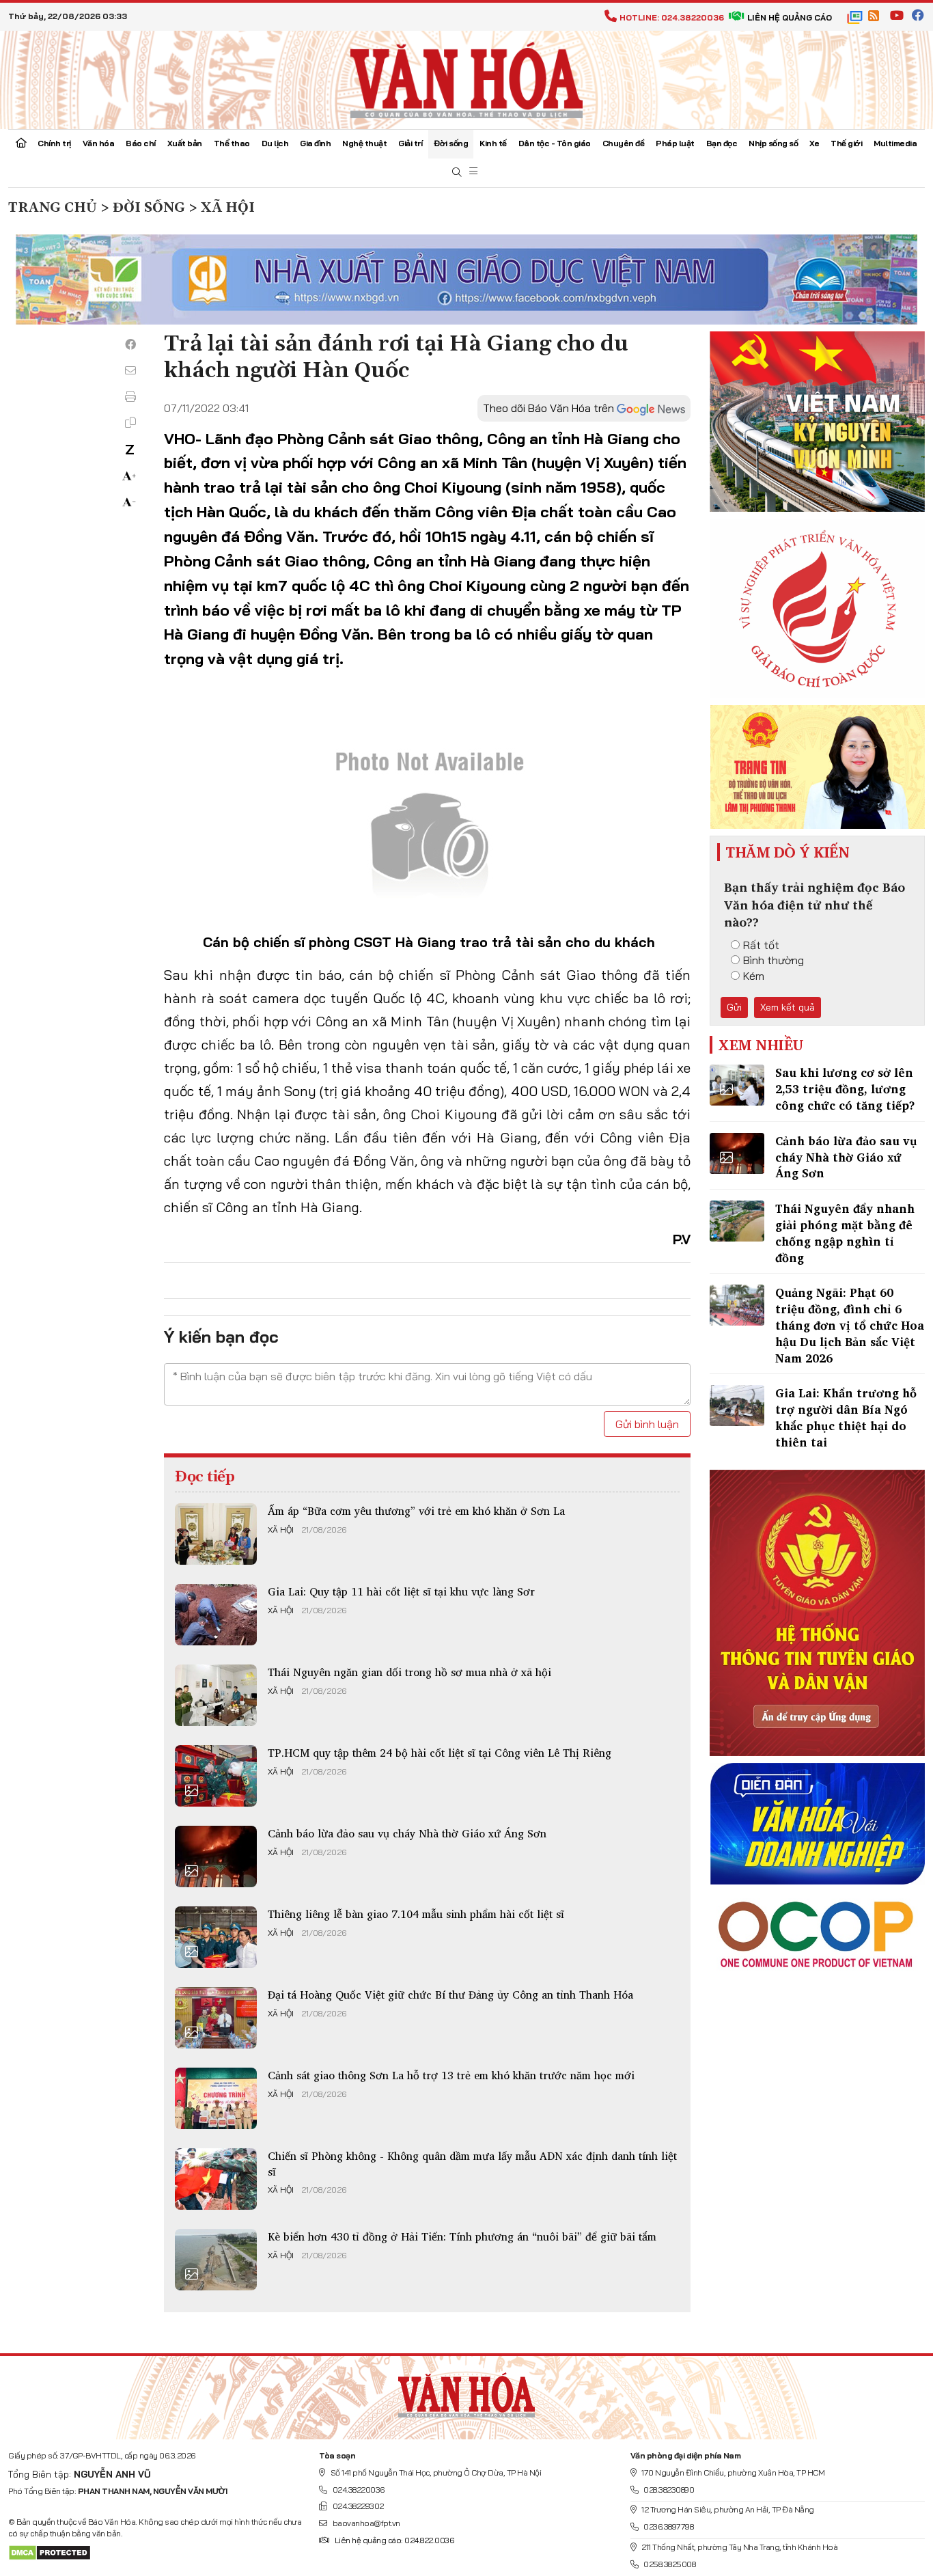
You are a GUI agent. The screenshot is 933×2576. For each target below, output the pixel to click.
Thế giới (846, 143)
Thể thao (232, 143)
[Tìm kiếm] (457, 173)
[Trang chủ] (21, 144)
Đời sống (451, 143)
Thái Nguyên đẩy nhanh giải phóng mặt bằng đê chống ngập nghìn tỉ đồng (845, 1233)
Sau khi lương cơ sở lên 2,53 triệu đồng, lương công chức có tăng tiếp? (845, 1089)
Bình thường (774, 960)
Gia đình (315, 143)
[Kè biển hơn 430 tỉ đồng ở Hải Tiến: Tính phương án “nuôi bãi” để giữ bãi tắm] (216, 2260)
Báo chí (141, 143)
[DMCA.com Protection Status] (50, 2552)
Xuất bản (185, 143)
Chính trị (54, 143)
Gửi (734, 1007)
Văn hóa (99, 143)
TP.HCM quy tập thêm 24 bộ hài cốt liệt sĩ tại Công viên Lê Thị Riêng (440, 1753)
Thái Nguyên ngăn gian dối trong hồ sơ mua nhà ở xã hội (409, 1672)
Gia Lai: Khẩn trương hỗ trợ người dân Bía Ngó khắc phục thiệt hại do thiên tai (846, 1417)
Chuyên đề (624, 143)
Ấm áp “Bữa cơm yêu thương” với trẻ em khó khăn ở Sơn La (416, 1511)
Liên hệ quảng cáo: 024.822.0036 (394, 2540)
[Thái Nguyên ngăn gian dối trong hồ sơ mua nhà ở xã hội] (216, 1695)
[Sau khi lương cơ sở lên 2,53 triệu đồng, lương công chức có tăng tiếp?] (737, 1085)
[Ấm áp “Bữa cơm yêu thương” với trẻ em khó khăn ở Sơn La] (216, 1534)
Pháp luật (675, 143)
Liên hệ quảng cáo (790, 17)
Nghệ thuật (364, 143)
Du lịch (275, 143)
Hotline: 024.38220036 (672, 17)
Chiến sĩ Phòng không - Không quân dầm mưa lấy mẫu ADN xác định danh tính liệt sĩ (472, 2163)
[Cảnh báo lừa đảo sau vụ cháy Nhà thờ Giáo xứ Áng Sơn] (216, 1856)
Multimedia (895, 143)
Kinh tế (493, 143)
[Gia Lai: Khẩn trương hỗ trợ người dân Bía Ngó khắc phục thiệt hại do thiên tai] (737, 1406)
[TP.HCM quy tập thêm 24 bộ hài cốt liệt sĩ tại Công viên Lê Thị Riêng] (216, 1776)
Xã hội (281, 1530)
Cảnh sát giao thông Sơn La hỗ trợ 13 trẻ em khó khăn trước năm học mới (451, 2075)
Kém (754, 976)
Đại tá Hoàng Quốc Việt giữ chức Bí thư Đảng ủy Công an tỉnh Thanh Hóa (450, 1995)
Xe (814, 143)
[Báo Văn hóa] (466, 79)
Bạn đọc (722, 143)
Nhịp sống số (773, 143)
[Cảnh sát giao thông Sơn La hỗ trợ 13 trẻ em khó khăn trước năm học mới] (216, 2098)
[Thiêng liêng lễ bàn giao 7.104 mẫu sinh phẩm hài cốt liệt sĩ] (216, 1937)
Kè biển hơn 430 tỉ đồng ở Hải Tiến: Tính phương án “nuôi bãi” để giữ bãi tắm (462, 2236)
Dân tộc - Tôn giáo (555, 143)
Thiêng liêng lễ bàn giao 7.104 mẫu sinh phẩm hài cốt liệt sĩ (416, 1914)
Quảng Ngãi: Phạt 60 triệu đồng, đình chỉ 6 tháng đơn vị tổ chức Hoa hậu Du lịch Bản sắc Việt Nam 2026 (850, 1325)
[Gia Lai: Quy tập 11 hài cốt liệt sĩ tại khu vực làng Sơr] (216, 1615)
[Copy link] (130, 422)
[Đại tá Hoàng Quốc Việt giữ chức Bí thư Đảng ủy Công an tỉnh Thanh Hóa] (216, 2018)
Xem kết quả (788, 1007)
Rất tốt (761, 945)
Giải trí (410, 143)
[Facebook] (130, 344)
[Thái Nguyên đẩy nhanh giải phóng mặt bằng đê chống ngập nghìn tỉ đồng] (737, 1221)
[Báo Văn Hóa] (466, 2392)
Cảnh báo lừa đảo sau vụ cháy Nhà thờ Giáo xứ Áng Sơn (407, 1833)
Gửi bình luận (647, 1424)
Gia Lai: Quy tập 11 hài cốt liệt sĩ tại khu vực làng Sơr (401, 1591)
